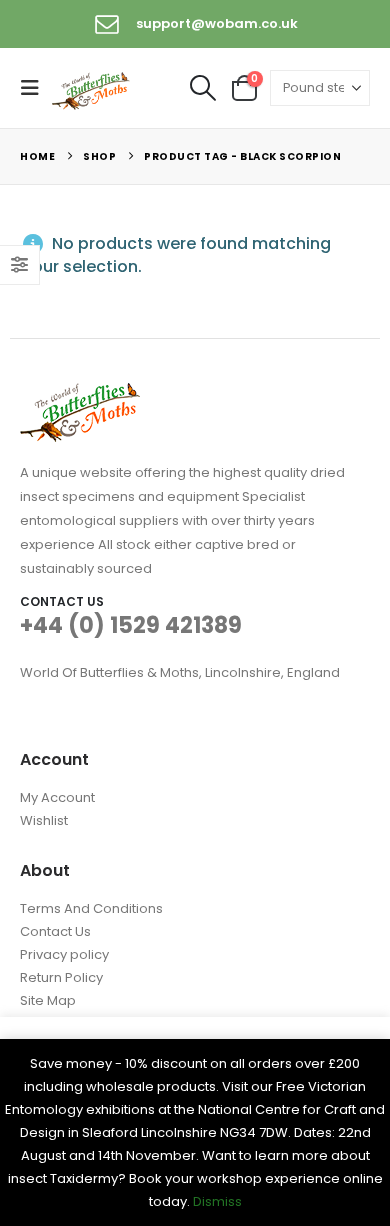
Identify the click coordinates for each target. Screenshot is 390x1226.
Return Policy (61, 977)
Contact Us (55, 931)
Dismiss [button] (217, 1201)
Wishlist (44, 820)
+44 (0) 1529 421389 (131, 625)
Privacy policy (64, 954)
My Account (57, 797)
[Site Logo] (92, 89)
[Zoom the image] (80, 394)
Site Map (48, 1000)
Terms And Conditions (91, 908)
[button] (36, 88)
